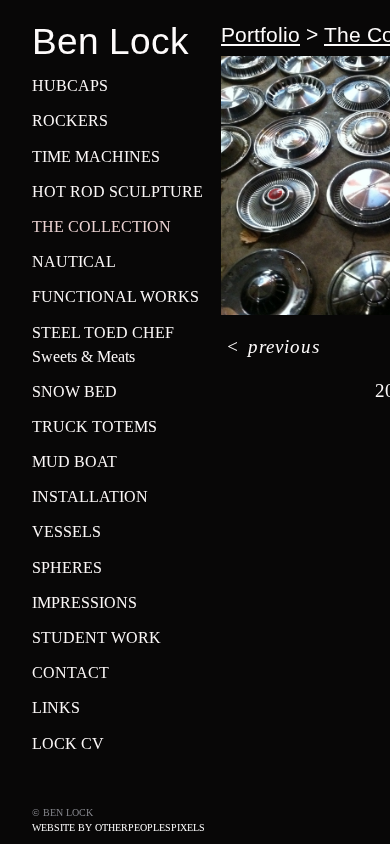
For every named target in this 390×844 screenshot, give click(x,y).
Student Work (96, 637)
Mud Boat (74, 461)
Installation (90, 496)
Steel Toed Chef (103, 332)
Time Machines (96, 156)
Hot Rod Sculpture (117, 191)
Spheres (67, 567)
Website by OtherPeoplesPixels (118, 827)
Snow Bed (74, 391)
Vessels (66, 531)
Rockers (70, 120)
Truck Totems (94, 426)
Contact (70, 672)
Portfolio (260, 34)
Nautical (74, 261)
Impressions (84, 602)
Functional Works (115, 296)
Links (56, 707)
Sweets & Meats (83, 356)
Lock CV (68, 743)
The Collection (101, 226)
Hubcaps (70, 85)
